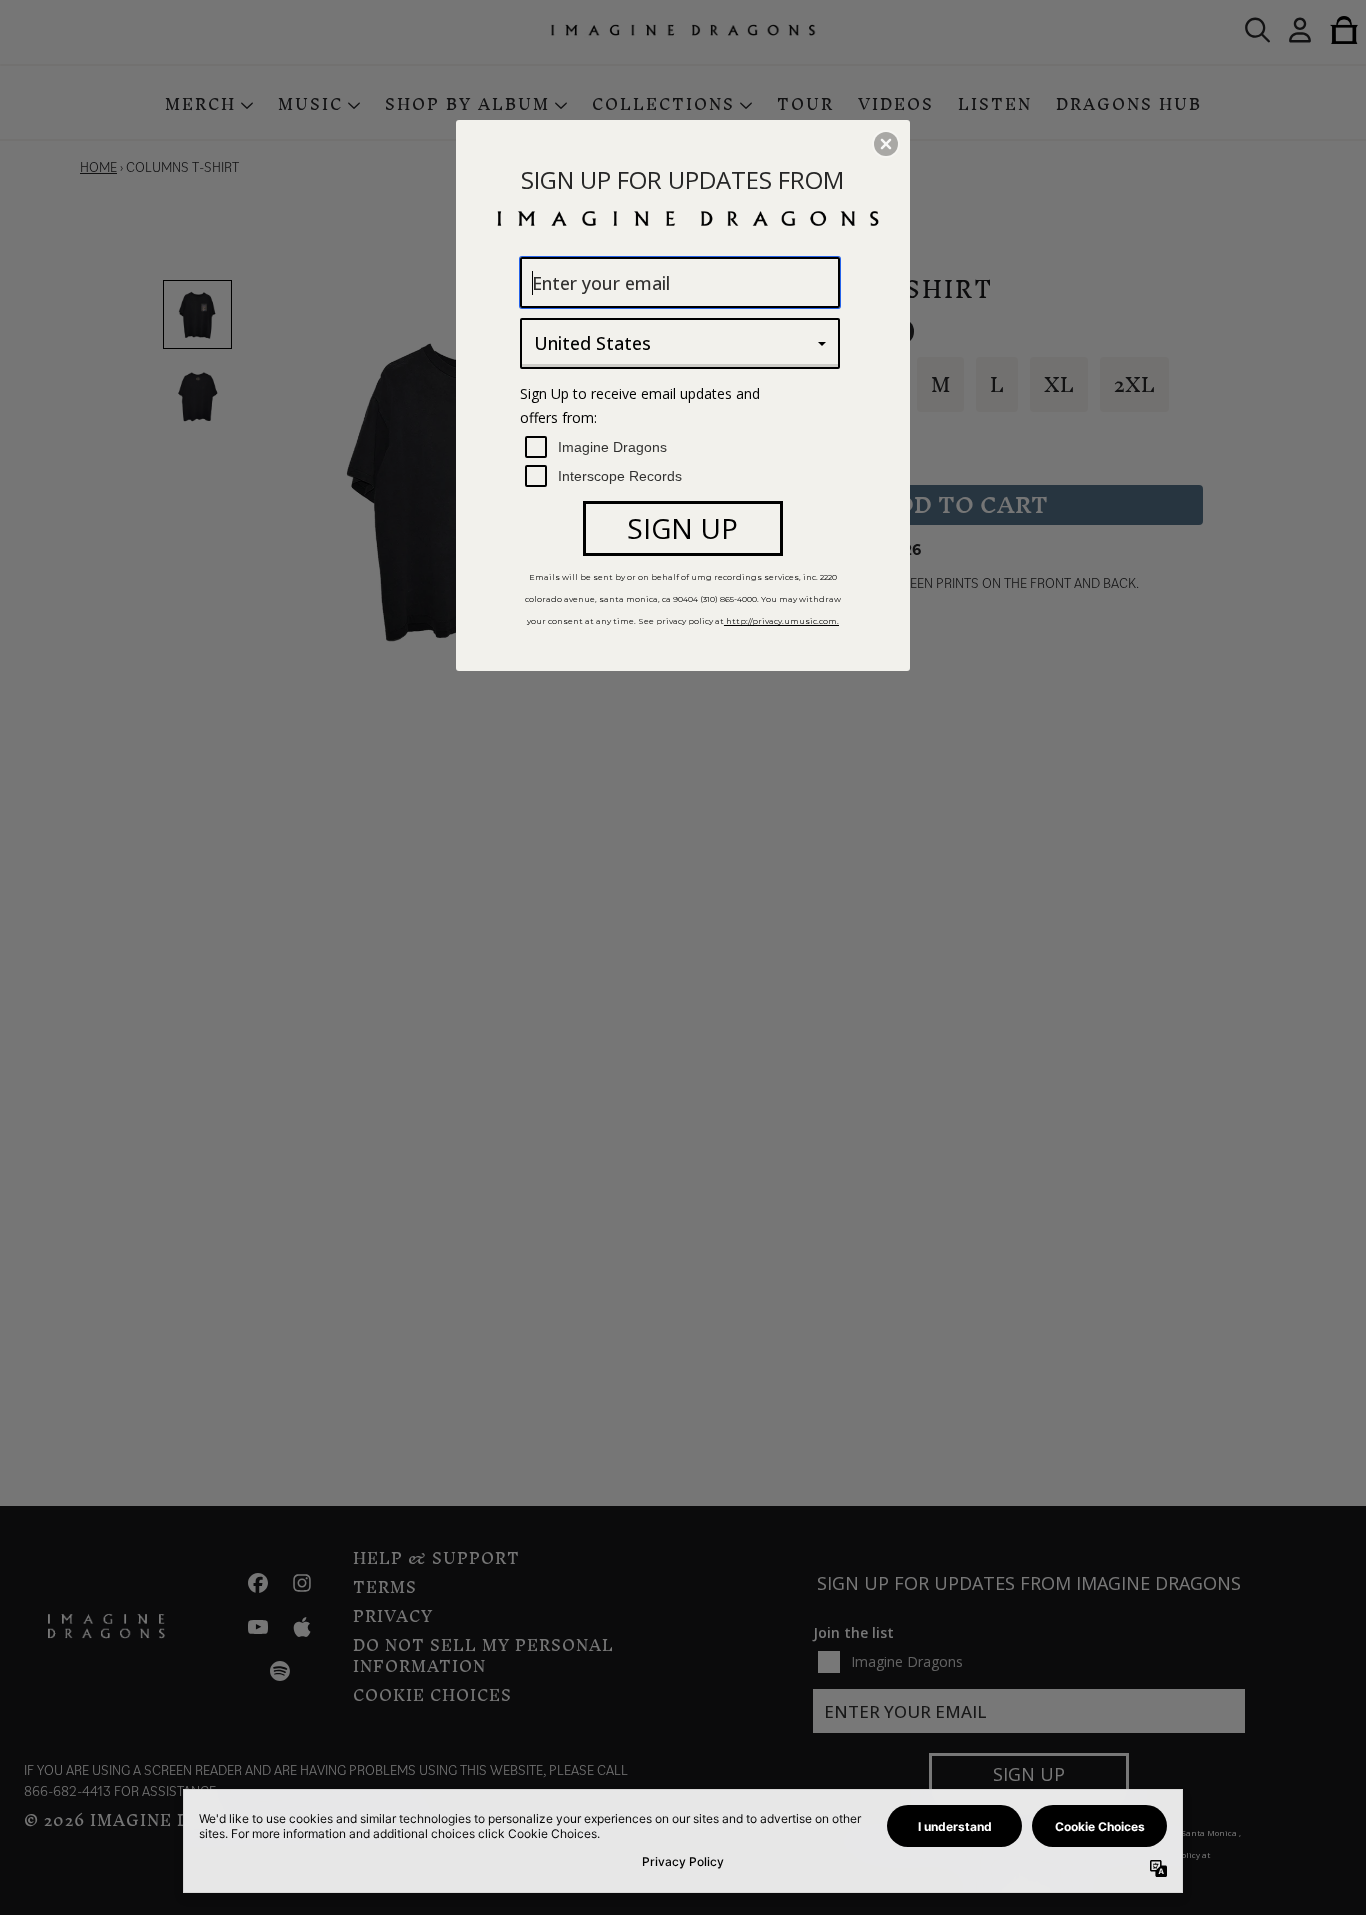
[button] (886, 144)
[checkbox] (682, 447)
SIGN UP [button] (682, 528)
